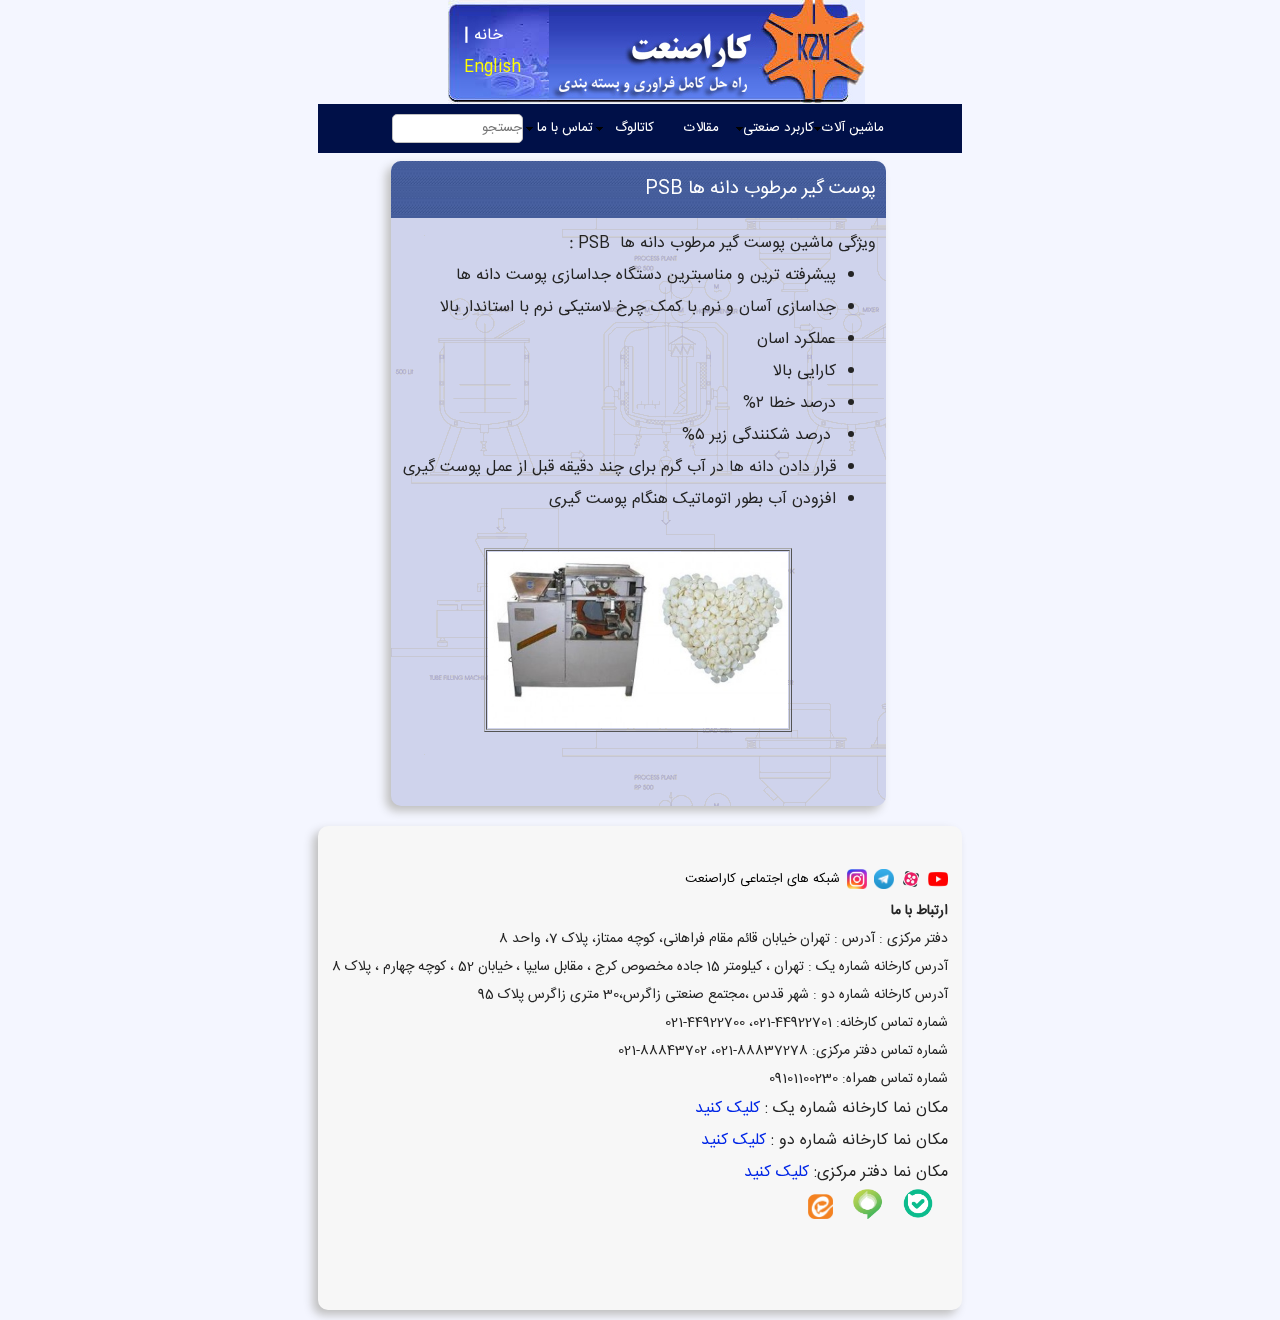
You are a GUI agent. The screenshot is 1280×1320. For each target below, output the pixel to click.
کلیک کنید (725, 1108)
